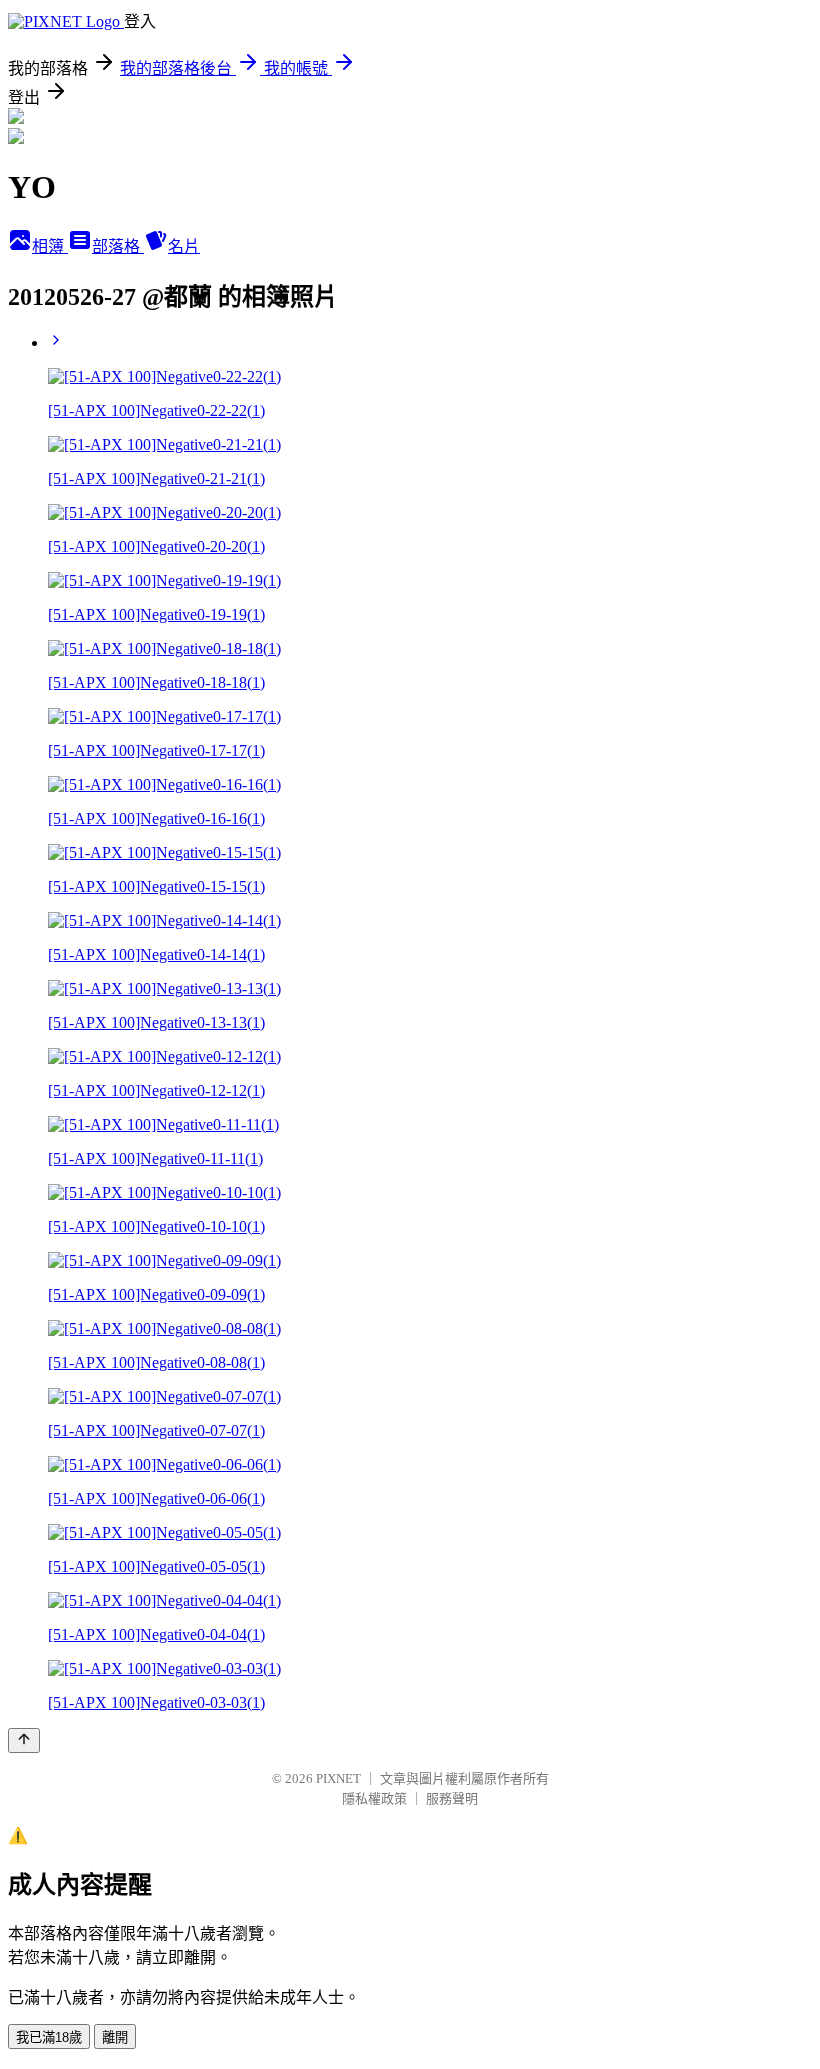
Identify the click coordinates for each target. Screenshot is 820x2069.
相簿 (50, 246)
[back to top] (24, 1740)
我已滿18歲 (49, 2037)
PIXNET (338, 1778)
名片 (184, 246)
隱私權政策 (374, 1798)
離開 (115, 2037)
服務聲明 (452, 1798)
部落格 (118, 246)
